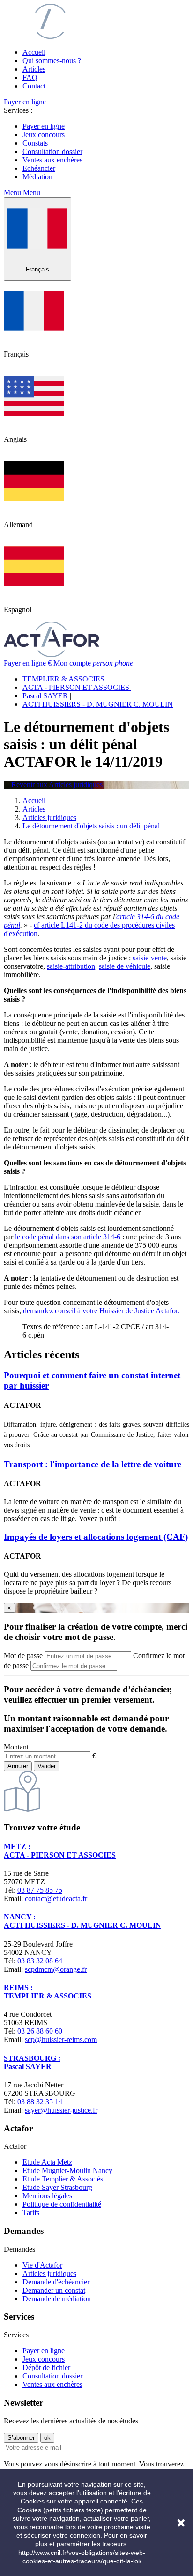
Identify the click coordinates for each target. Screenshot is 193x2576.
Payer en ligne (25, 102)
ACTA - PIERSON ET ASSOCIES (77, 687)
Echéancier (39, 168)
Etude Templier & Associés (63, 2179)
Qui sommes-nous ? (52, 61)
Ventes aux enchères (52, 160)
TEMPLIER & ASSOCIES (64, 679)
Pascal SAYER (46, 696)
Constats (35, 143)
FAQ (30, 77)
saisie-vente (150, 958)
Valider (47, 1766)
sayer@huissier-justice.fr (61, 2110)
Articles (34, 69)
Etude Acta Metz (47, 2162)
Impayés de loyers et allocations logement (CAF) (96, 1537)
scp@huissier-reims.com (61, 2039)
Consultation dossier (52, 151)
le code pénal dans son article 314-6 (68, 1237)
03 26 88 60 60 (40, 2031)
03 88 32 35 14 (40, 2102)
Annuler (18, 1766)
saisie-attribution (71, 966)
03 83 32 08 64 (40, 1961)
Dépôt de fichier (46, 2367)
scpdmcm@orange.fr (56, 1969)
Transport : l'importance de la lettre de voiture (93, 1464)
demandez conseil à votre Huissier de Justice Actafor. (101, 1311)
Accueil (34, 52)
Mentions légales (47, 2196)
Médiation (37, 177)
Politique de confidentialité (62, 2204)
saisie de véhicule (125, 966)
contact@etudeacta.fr (56, 1899)
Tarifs (31, 2213)
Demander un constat (54, 2290)
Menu (12, 193)
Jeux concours (44, 135)
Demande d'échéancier (56, 2282)
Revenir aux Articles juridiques (53, 785)
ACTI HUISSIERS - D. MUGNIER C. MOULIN (98, 704)
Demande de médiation (57, 2299)
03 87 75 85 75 (40, 1890)
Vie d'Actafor (42, 2265)
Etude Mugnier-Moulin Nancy (67, 2170)
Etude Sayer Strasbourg (57, 2187)
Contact (34, 86)
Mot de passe (23, 1656)
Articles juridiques (49, 2273)
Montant (16, 1747)
